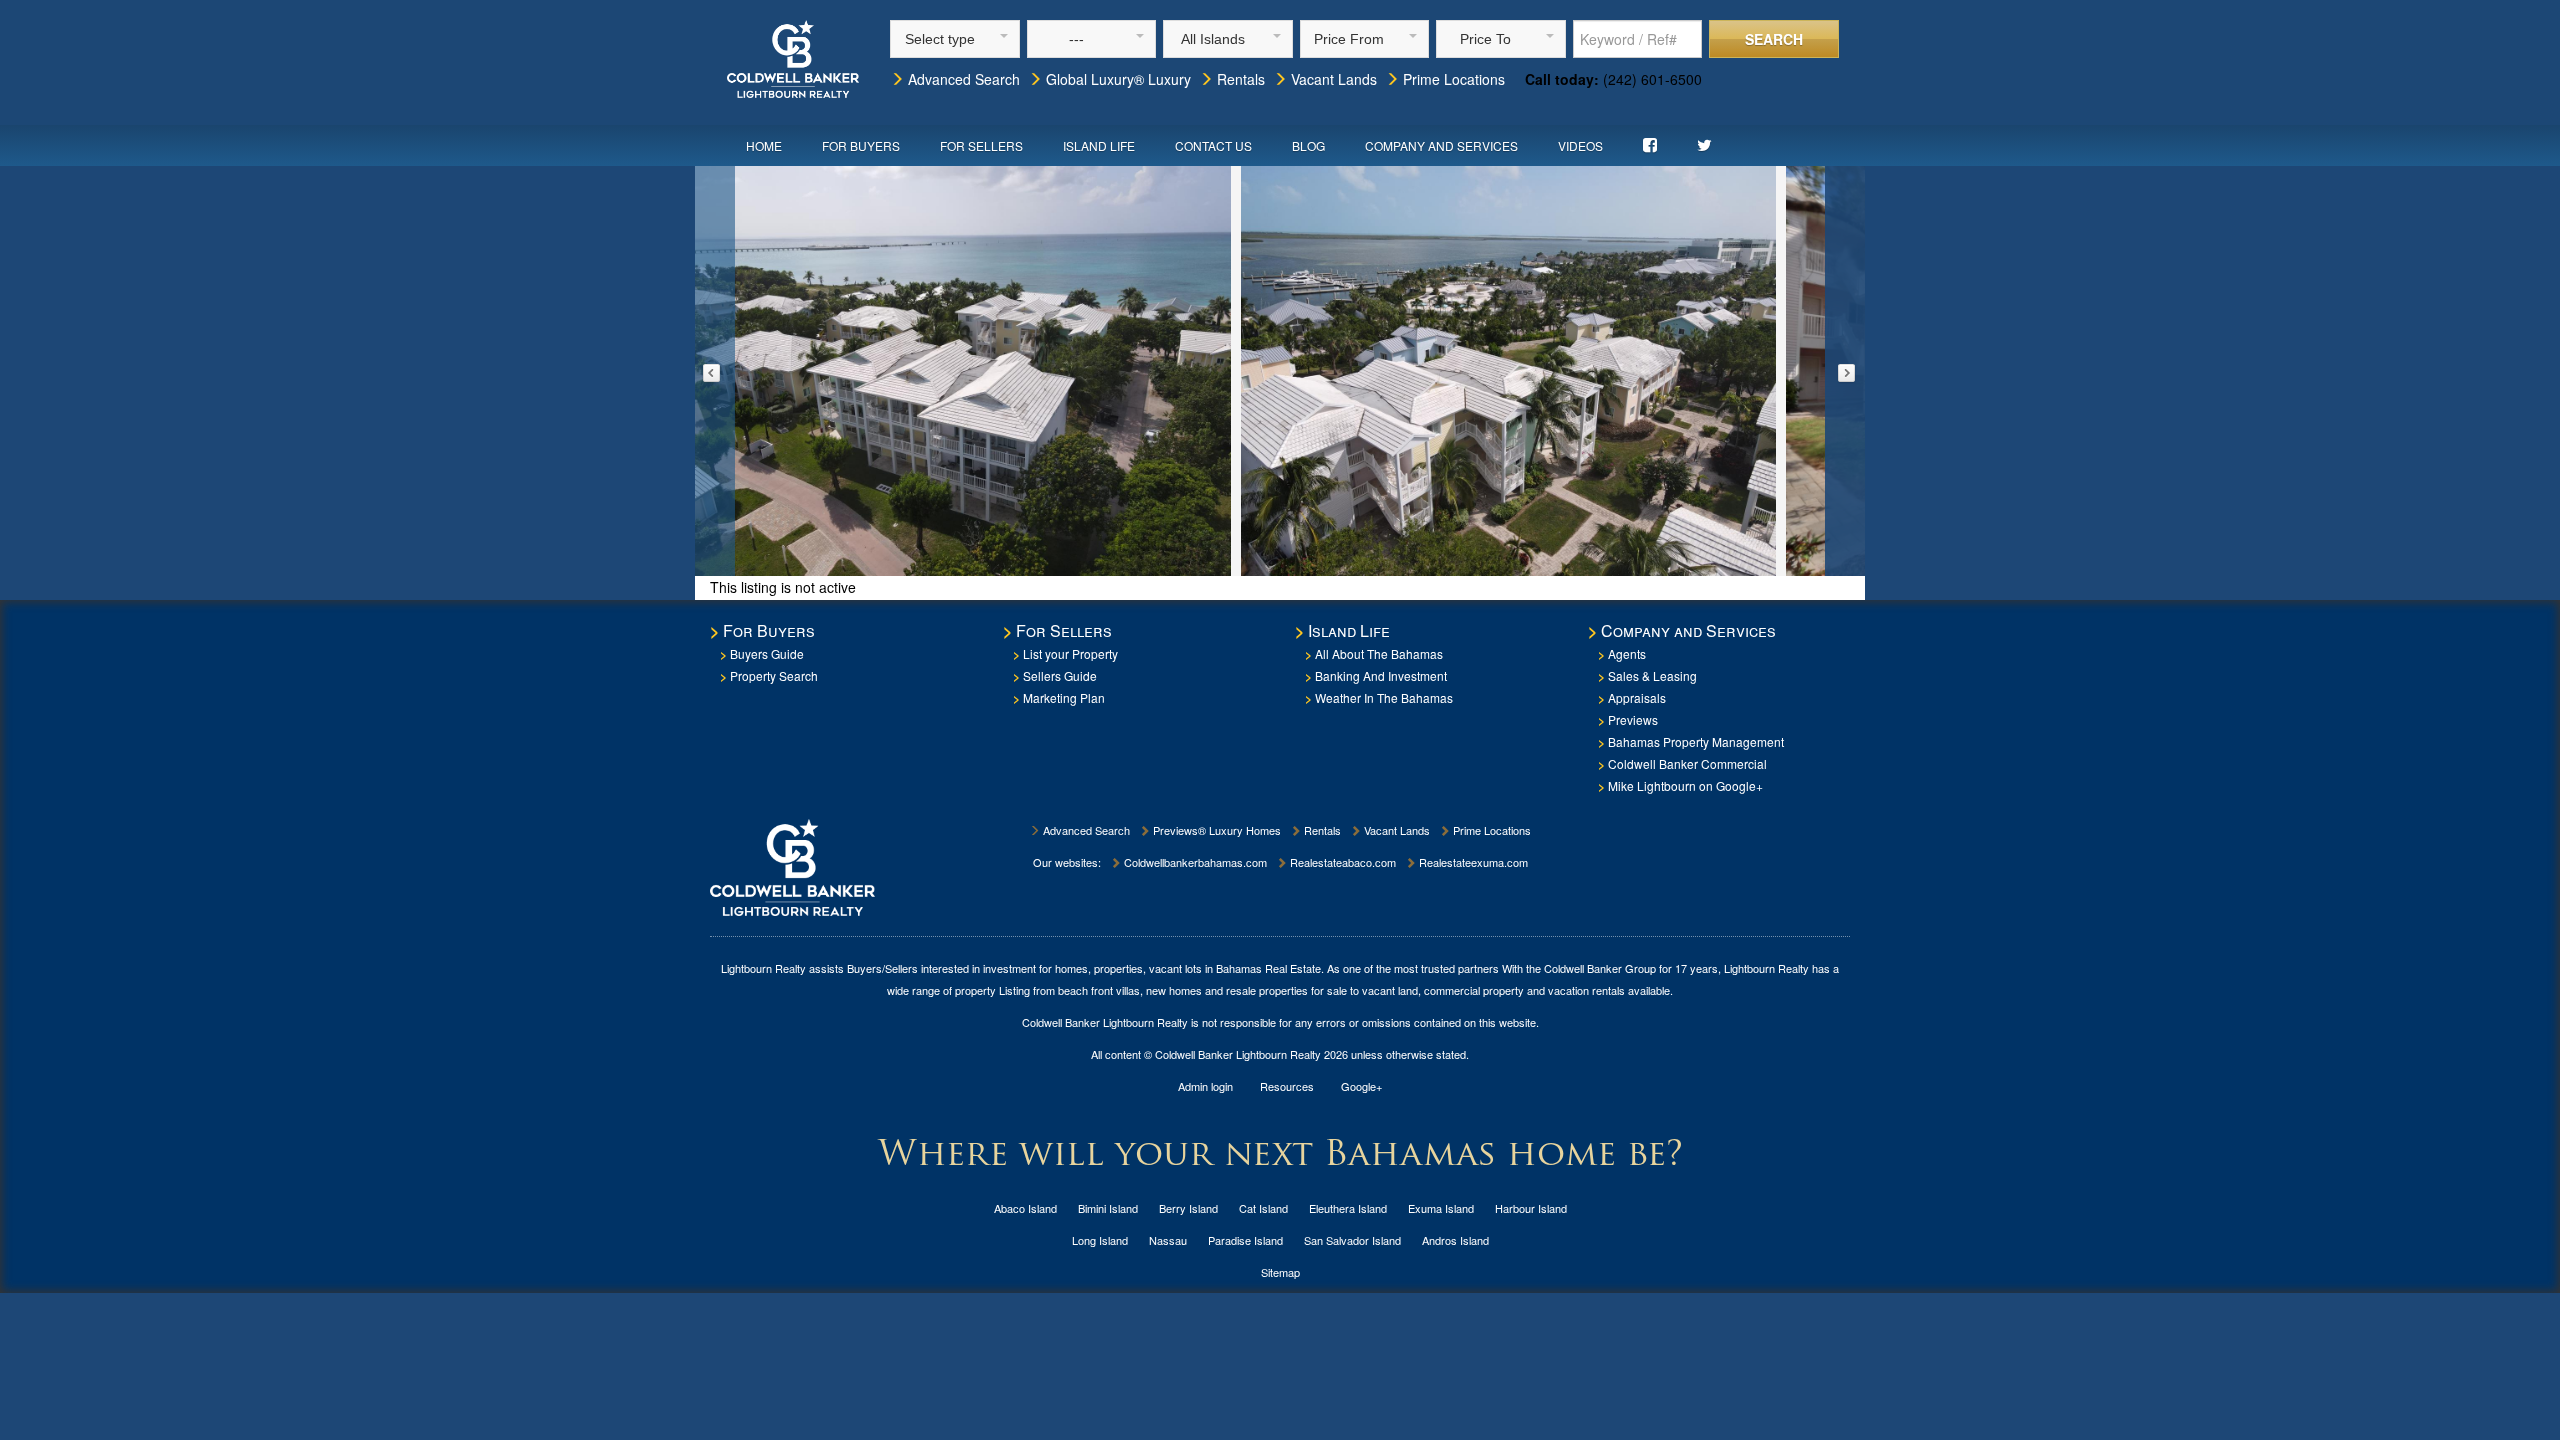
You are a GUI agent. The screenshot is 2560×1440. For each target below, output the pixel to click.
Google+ (1361, 1086)
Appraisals (1637, 697)
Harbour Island (1531, 1208)
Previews (1633, 719)
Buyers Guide (767, 653)
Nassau (1168, 1240)
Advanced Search (962, 79)
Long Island (1100, 1240)
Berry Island (1188, 1208)
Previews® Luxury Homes (1215, 830)
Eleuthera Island (1348, 1208)
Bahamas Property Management (1696, 741)
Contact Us (1213, 145)
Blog (1308, 145)
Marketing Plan (1064, 697)
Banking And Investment (1381, 675)
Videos (1580, 145)
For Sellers (981, 145)
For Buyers (861, 145)
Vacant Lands (1332, 79)
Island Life (1099, 145)
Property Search (774, 675)
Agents (1627, 653)
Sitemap (1280, 1272)
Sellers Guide (1060, 675)
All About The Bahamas (1379, 653)
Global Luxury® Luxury (1116, 79)
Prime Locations (1452, 79)
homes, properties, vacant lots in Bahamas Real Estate (1188, 968)
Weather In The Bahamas (1384, 697)
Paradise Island (1245, 1240)
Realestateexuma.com (1472, 862)
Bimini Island (1108, 1208)
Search (1774, 39)
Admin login (1205, 1086)
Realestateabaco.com (1341, 862)
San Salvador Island (1352, 1240)
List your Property (1070, 653)
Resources (1287, 1086)
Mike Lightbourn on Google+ (1685, 785)
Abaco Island (1025, 1208)
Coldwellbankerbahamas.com (1194, 862)
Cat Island (1263, 1208)
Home (764, 145)
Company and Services (1441, 145)
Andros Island (1455, 1240)
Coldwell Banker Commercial (1687, 763)
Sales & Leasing (1652, 675)
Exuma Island (1441, 1208)
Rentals (1239, 79)
